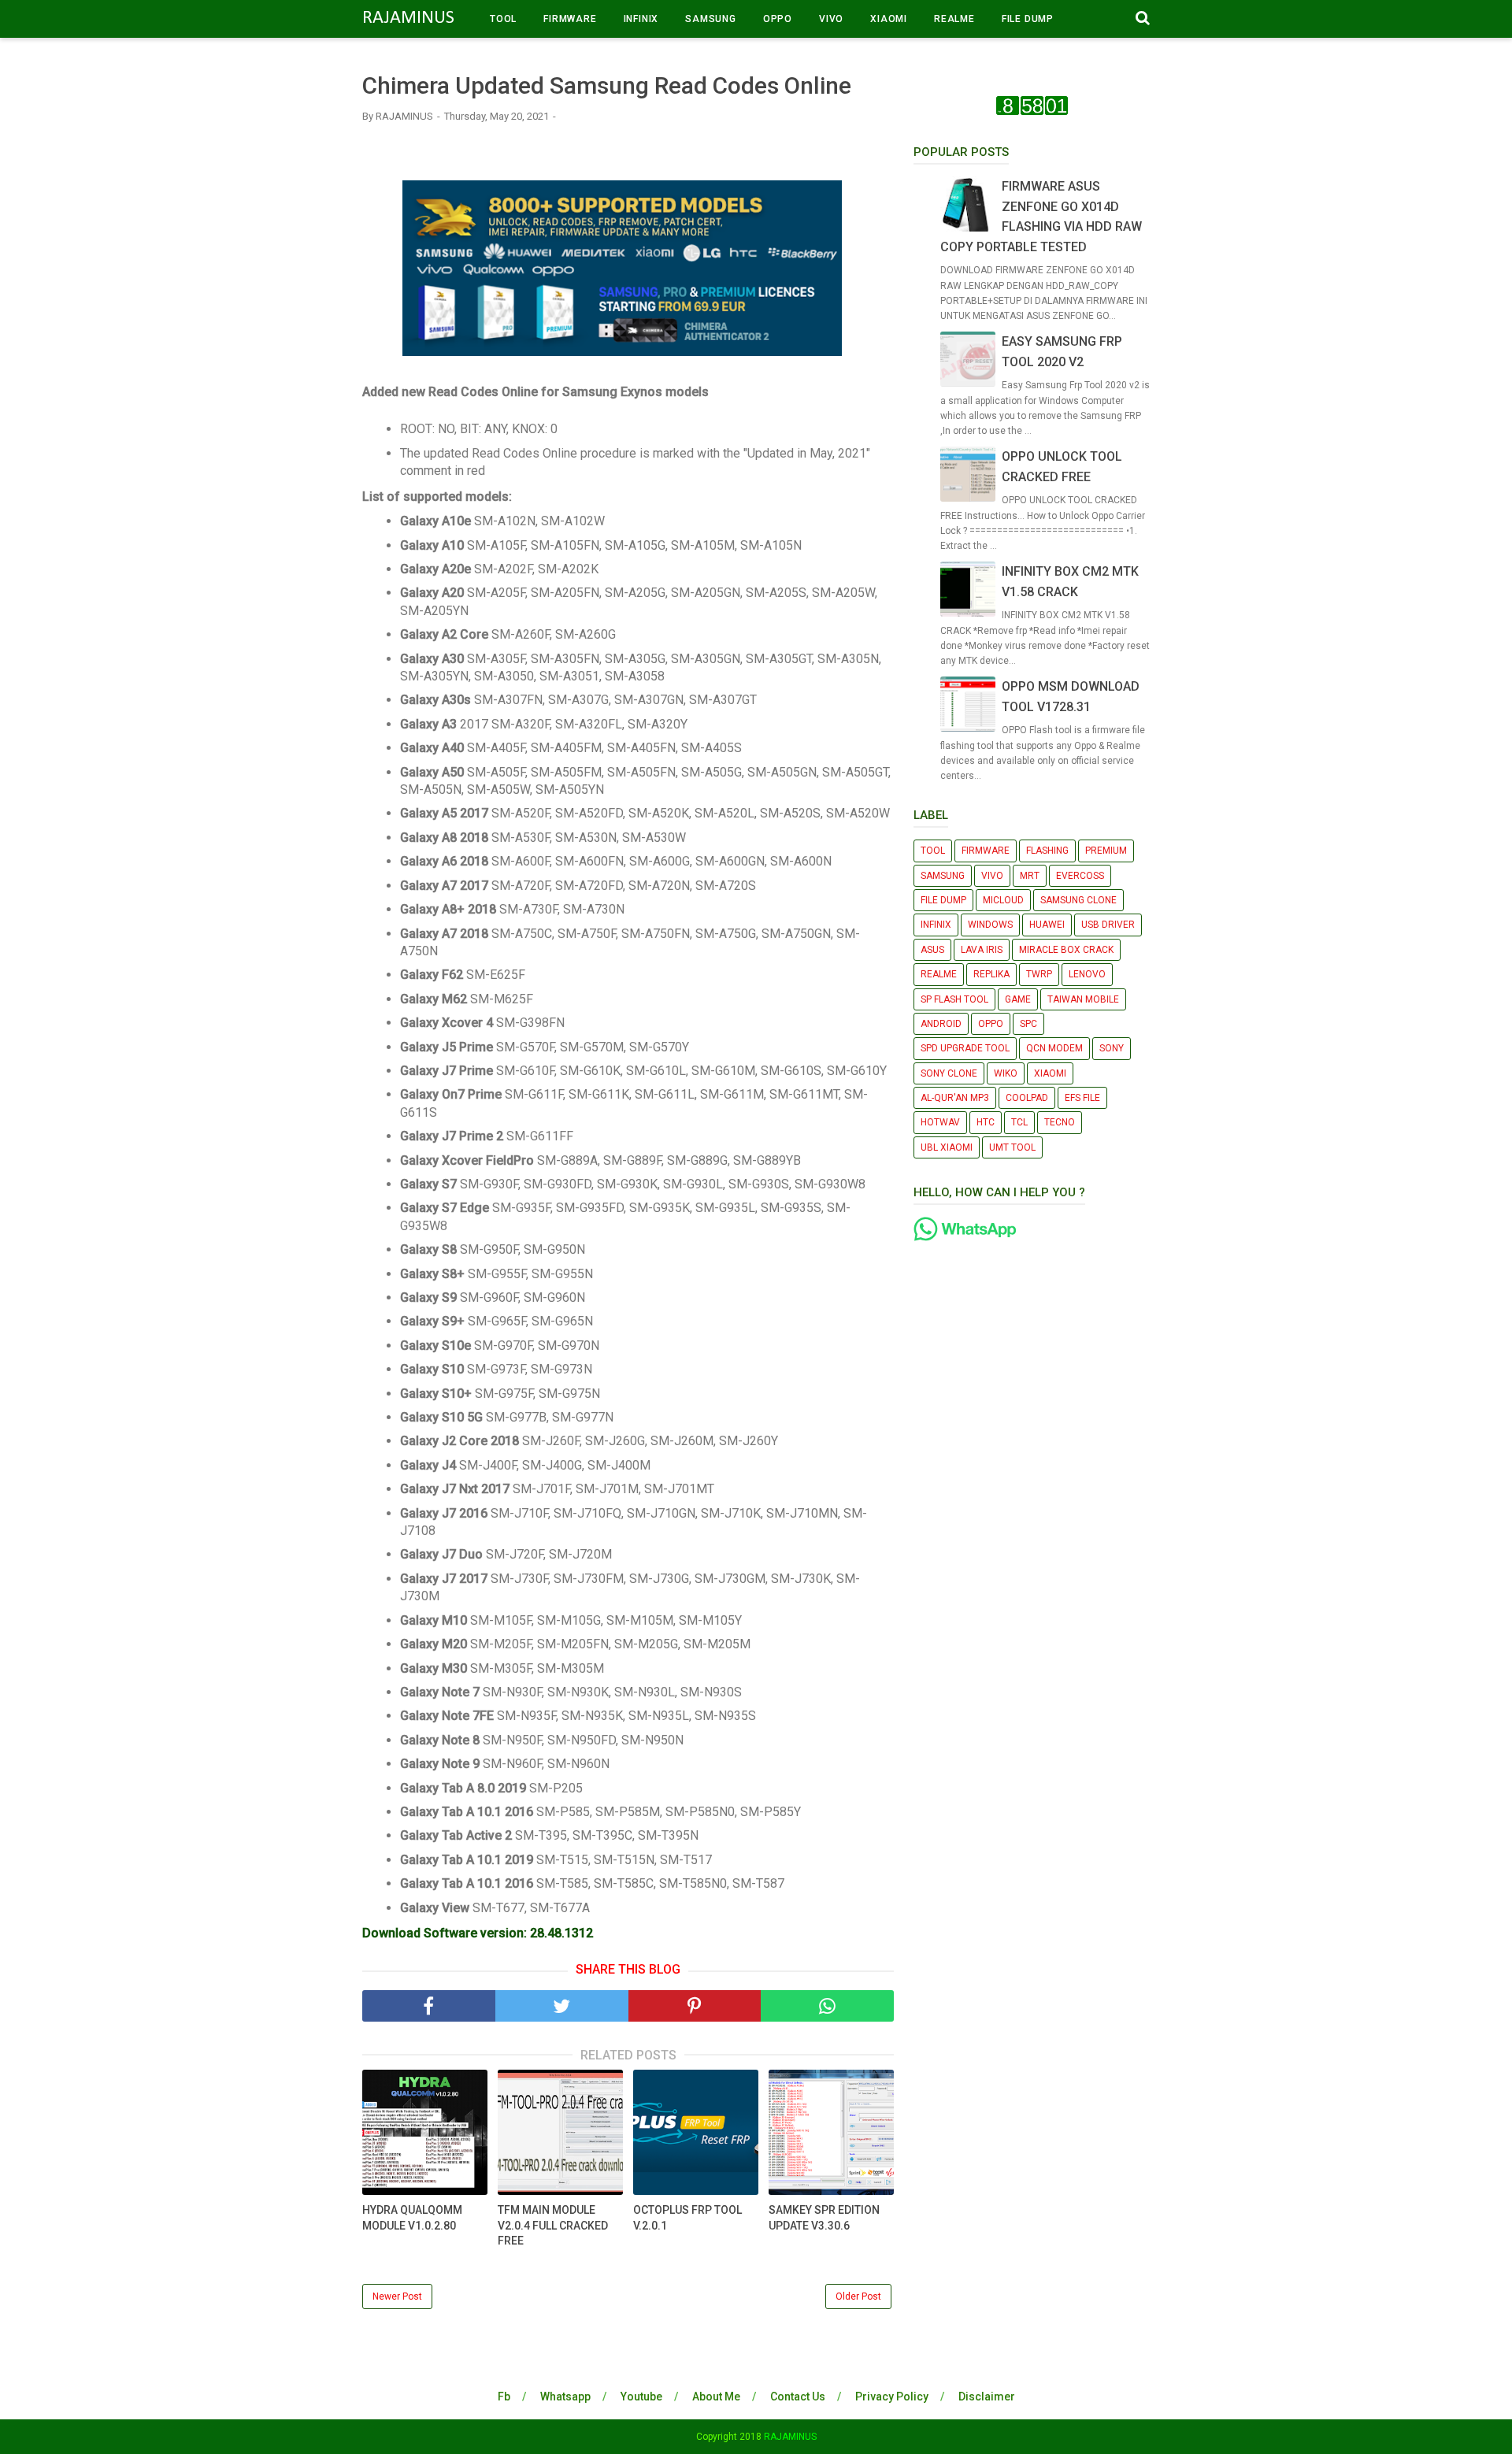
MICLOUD (1003, 900)
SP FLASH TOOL (954, 999)
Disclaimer (987, 2397)
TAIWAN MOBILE (1083, 999)
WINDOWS (990, 925)
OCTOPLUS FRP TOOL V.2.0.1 (687, 2218)
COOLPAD (1027, 1098)
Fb (504, 2397)
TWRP (1039, 974)
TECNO (1060, 1122)
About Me (716, 2397)
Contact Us (798, 2397)
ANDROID (941, 1024)
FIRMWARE (570, 19)
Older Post (858, 2296)
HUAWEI (1047, 925)
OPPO (778, 19)
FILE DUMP (1028, 19)
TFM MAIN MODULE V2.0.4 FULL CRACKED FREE (553, 2225)
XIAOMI (889, 19)
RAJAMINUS (408, 18)
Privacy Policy (892, 2397)
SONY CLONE (949, 1073)
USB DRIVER (1108, 925)
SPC (1028, 1024)
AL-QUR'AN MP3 (955, 1098)
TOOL (503, 19)
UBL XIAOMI (947, 1147)
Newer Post (397, 2296)
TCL (1019, 1122)
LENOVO (1087, 974)
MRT (1030, 876)
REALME (954, 19)
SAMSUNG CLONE (1078, 900)
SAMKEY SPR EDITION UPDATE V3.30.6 (824, 2218)
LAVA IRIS (982, 950)
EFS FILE (1082, 1098)
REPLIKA (991, 974)
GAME (1018, 999)
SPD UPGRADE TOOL (965, 1048)
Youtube (641, 2397)
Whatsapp (565, 2397)
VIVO (831, 19)
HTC (986, 1122)
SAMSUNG (711, 19)
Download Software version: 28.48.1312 (478, 1933)
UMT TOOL (1012, 1147)
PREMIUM (1106, 851)
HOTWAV (940, 1122)
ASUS (932, 950)
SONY (1112, 1048)
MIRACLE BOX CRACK (1066, 950)
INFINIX (641, 19)
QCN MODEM (1054, 1048)
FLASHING (1047, 851)
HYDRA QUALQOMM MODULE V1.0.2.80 (412, 2218)
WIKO (1006, 1073)
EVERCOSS (1080, 876)
